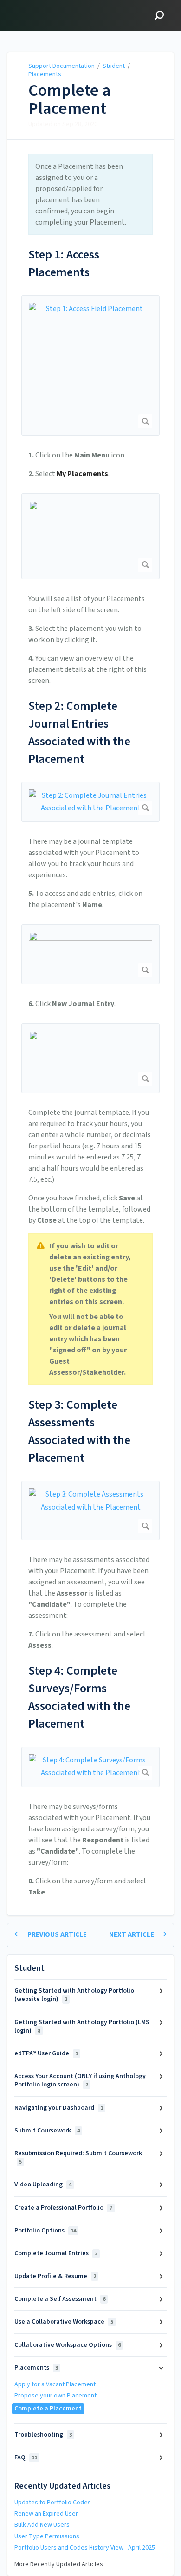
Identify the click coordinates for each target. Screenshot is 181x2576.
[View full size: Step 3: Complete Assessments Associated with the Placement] (90, 1510)
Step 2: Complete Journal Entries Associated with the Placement (79, 732)
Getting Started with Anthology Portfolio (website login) (74, 1995)
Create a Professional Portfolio (63, 2208)
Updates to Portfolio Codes (53, 2503)
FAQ (26, 2457)
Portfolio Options (45, 2231)
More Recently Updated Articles (59, 2564)
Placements (45, 74)
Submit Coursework (47, 2131)
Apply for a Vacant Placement (55, 2384)
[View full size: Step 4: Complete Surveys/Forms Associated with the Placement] (90, 1767)
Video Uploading (43, 2185)
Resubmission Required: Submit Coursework (78, 2157)
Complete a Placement (70, 100)
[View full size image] (90, 536)
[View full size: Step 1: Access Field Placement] (90, 366)
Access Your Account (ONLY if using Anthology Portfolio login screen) (80, 2080)
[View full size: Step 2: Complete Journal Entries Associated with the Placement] (90, 802)
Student (114, 66)
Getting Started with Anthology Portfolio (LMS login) (82, 2026)
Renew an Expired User (46, 2514)
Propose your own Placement (55, 2396)
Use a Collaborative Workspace (64, 2322)
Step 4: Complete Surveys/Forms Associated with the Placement (79, 1697)
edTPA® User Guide (46, 2053)
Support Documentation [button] (52, 5)
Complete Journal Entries (56, 2253)
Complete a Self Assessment (60, 2299)
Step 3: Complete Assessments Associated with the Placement (79, 1431)
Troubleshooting (43, 2435)
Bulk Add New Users (42, 2525)
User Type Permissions (47, 2536)
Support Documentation (61, 66)
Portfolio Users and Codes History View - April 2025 (85, 2548)
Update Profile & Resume (55, 2276)
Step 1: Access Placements (64, 263)
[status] (90, 194)
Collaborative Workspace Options (68, 2345)
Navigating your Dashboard (59, 2108)
